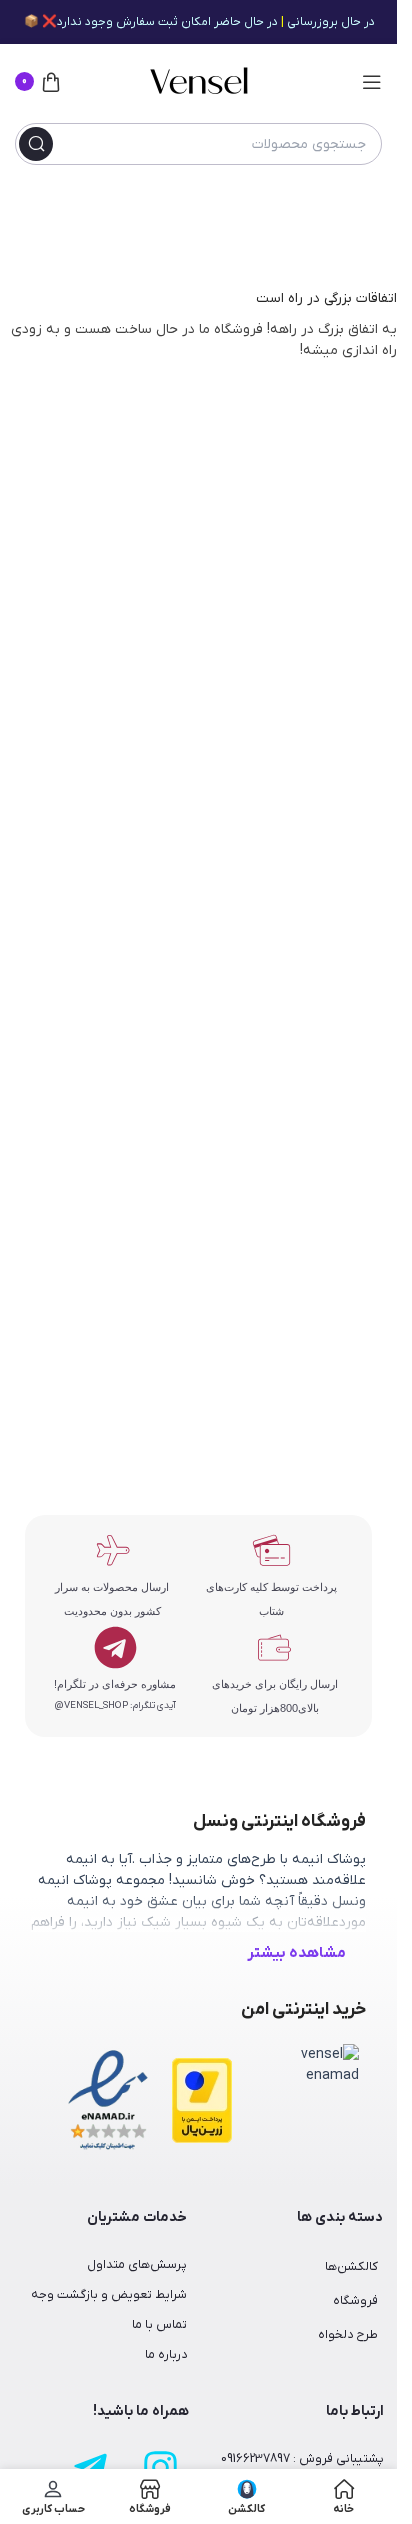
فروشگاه (355, 2301)
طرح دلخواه (348, 2335)
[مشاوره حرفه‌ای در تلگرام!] (115, 1647)
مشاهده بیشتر (296, 1953)
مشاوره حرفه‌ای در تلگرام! (115, 1684)
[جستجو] (36, 144)
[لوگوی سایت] (199, 81)
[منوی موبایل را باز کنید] (372, 82)
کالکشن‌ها (351, 2267)
